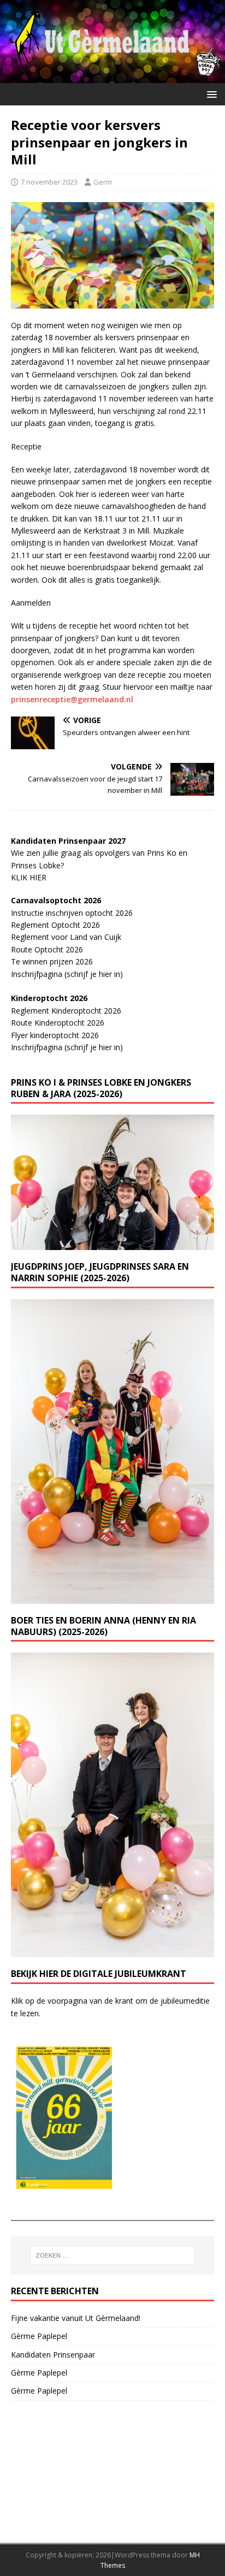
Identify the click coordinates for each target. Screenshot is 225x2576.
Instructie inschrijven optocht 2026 (72, 913)
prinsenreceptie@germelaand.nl (72, 699)
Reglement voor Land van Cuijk (66, 937)
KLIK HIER (29, 877)
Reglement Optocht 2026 (55, 925)
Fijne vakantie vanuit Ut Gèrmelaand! (76, 2318)
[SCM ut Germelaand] (112, 77)
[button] (210, 94)
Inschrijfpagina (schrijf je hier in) (67, 974)
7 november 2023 (49, 182)
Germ (103, 182)
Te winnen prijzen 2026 (52, 961)
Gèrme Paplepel (39, 2336)
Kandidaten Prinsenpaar (53, 2355)
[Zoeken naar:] (113, 2255)
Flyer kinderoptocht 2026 (55, 1035)
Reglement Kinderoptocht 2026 (66, 1011)
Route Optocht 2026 (47, 949)
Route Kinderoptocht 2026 (58, 1023)
